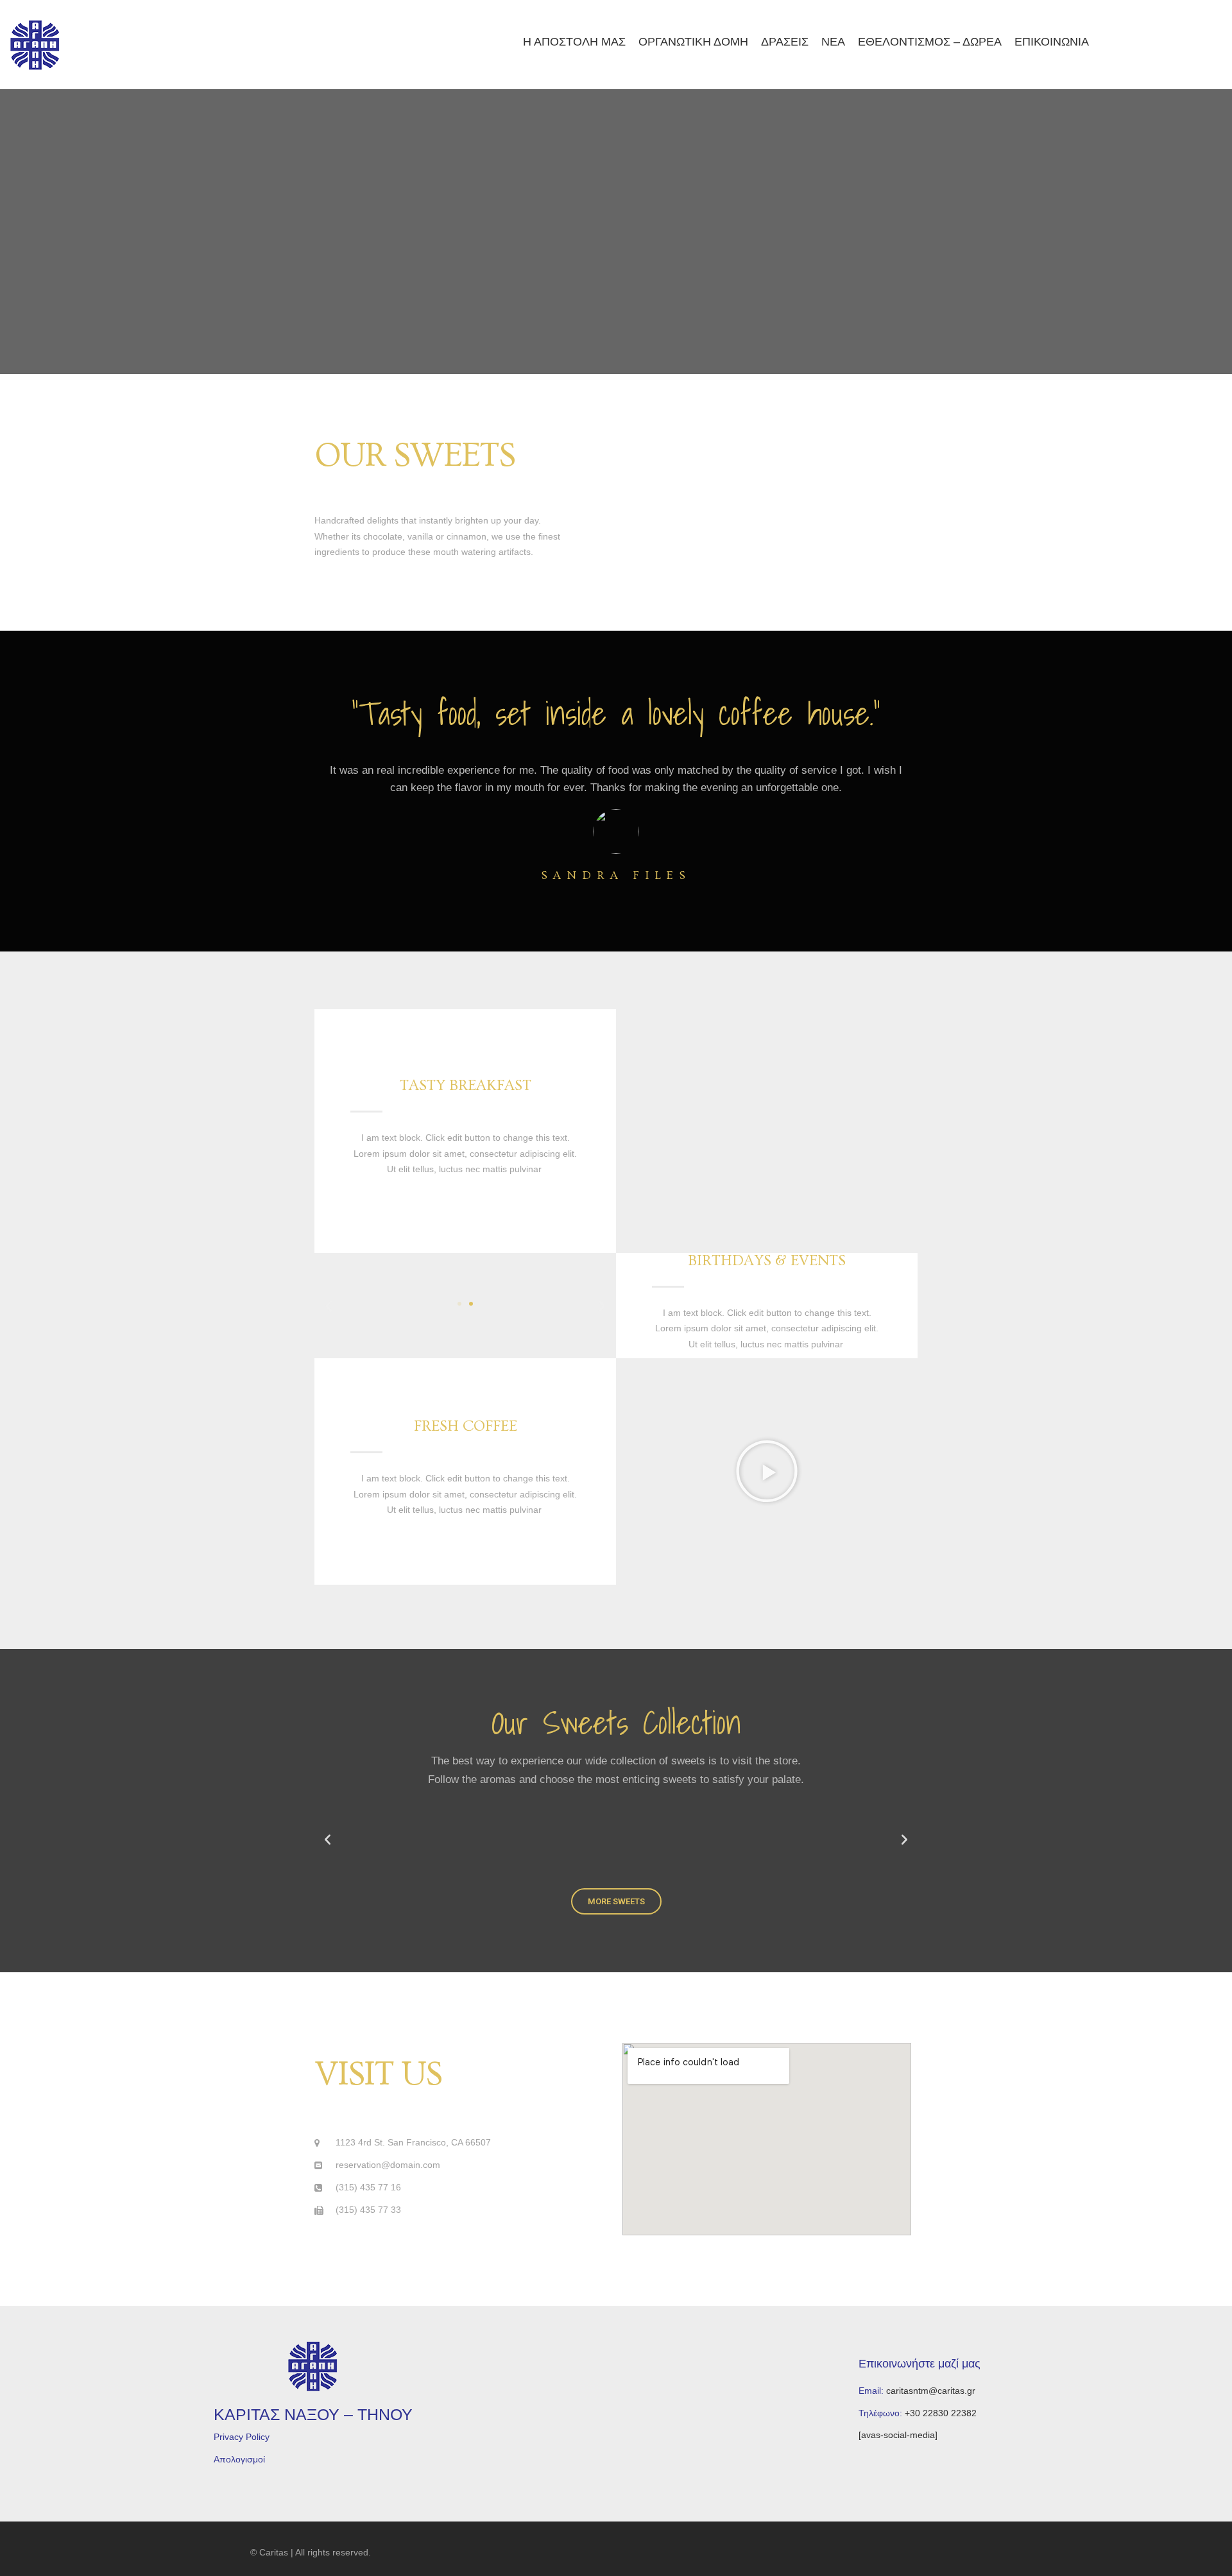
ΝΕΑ (835, 42)
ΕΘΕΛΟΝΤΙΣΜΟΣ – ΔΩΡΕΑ (931, 42)
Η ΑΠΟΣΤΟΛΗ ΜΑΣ (577, 42)
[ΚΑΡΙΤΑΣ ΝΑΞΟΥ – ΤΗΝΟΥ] (35, 45)
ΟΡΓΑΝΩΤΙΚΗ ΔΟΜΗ (697, 42)
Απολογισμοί (239, 2459)
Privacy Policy (242, 2437)
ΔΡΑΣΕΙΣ (787, 42)
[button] (459, 1304)
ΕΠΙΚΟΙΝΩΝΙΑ (1052, 42)
